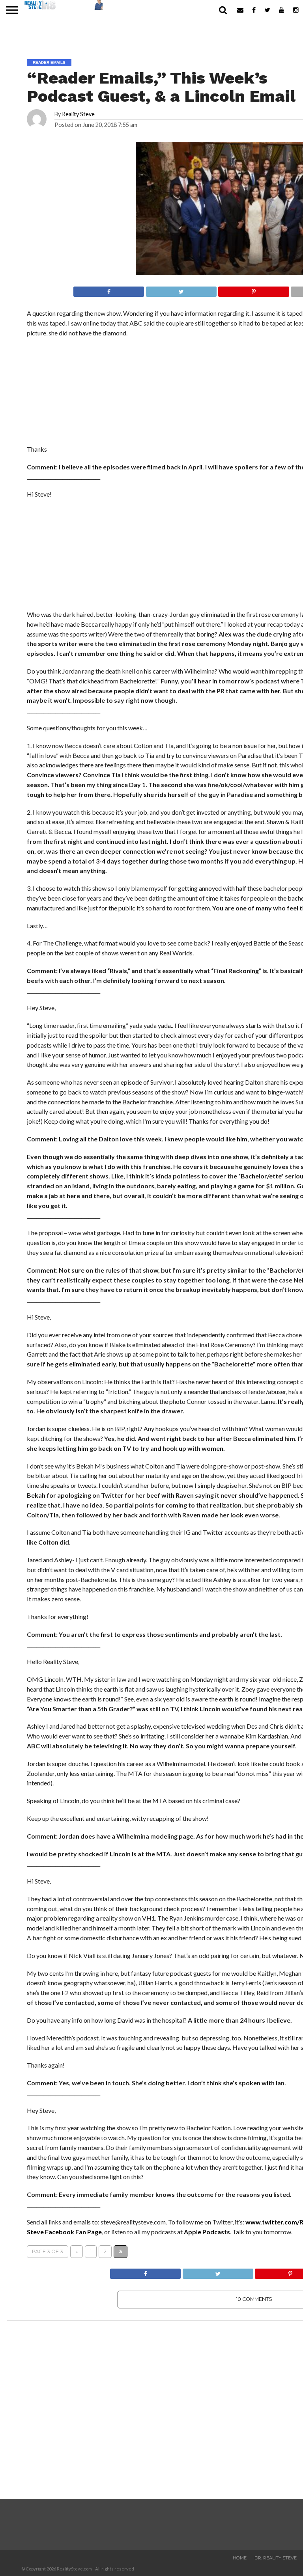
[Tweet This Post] (181, 289)
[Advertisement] (86, 557)
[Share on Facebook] (109, 289)
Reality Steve (78, 114)
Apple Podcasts (207, 2232)
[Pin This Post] (253, 289)
